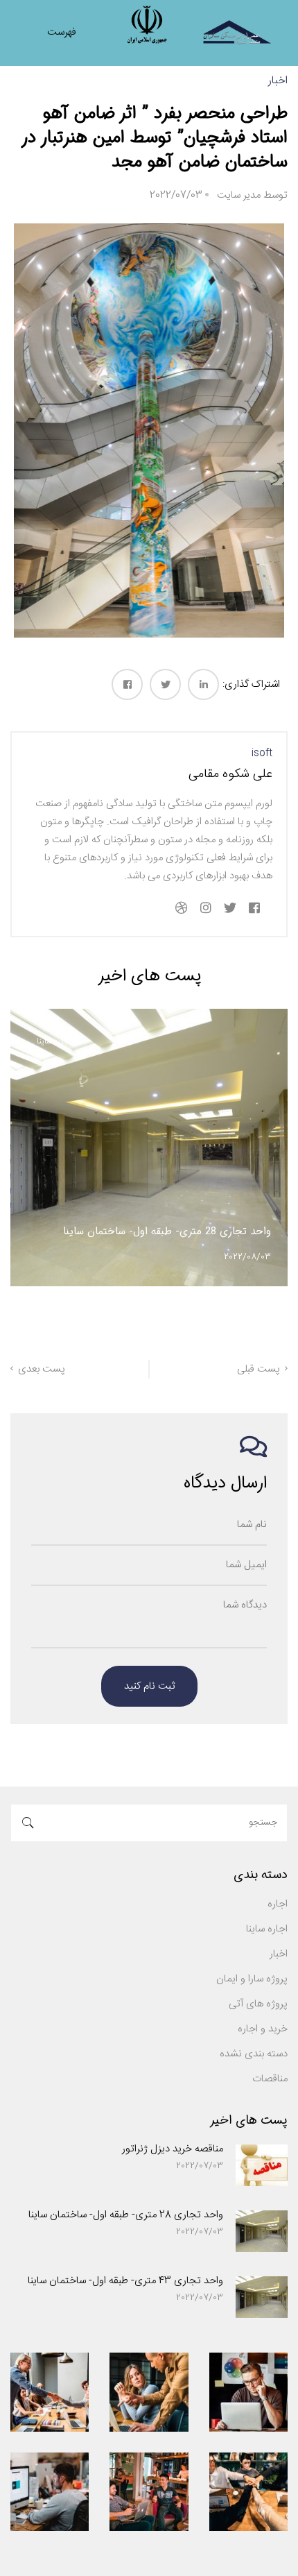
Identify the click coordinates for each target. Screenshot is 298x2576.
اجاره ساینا (54, 1041)
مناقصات (270, 2079)
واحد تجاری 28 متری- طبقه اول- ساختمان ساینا (126, 2215)
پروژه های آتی (258, 2004)
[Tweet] (165, 684)
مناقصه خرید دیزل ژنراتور (173, 2149)
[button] (166, 1315)
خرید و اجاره (263, 2029)
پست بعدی (42, 1369)
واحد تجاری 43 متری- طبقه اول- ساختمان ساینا (125, 2281)
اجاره (278, 1904)
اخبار (278, 81)
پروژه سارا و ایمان (252, 1979)
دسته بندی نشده (254, 2054)
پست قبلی (258, 1369)
